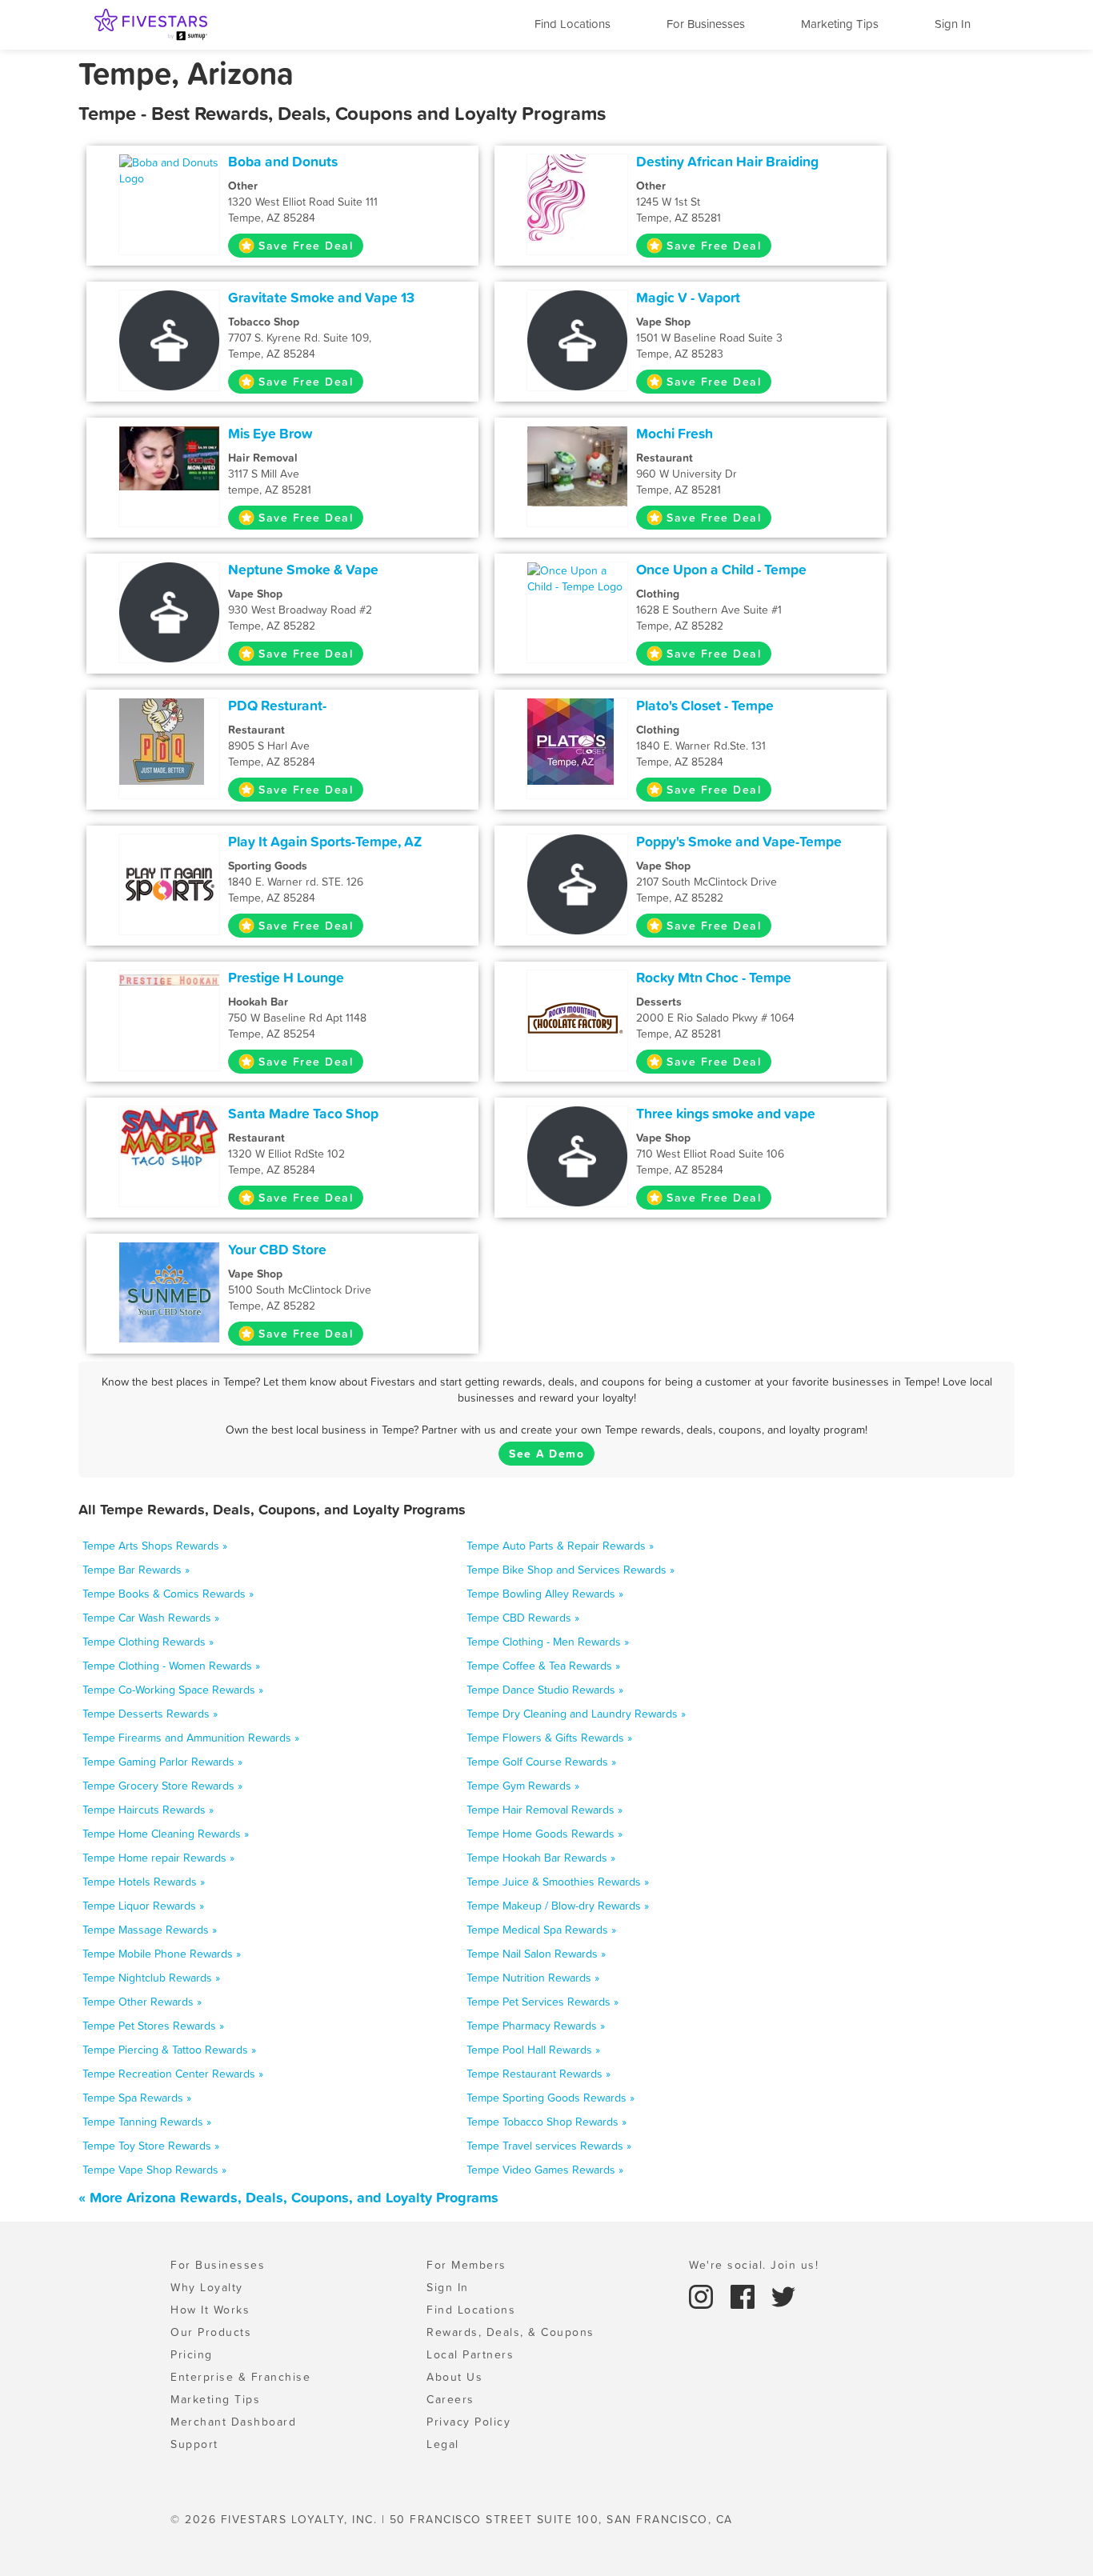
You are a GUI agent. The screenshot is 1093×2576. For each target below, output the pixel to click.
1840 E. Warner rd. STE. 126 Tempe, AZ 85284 (296, 882)
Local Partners (470, 2354)
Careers (450, 2399)
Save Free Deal (306, 246)
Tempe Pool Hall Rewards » (533, 2050)
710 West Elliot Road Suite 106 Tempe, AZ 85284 (710, 1154)
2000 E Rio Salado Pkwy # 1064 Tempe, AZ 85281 (715, 1018)
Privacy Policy (468, 2422)
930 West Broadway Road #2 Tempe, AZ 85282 (300, 610)
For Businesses (706, 24)
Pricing (192, 2354)
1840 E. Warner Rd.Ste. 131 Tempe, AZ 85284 (701, 746)
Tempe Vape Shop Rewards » (154, 2170)
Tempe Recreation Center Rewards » (173, 2074)
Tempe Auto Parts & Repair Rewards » (560, 1546)
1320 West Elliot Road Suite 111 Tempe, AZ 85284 (303, 202)
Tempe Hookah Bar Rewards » (541, 1858)
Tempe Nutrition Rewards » (533, 1978)
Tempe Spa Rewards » (137, 2098)
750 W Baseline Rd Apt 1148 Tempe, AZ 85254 (297, 1018)
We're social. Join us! (754, 2265)
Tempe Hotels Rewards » (144, 1882)
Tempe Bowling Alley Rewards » (545, 1594)
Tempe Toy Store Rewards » (151, 2146)
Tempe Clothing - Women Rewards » (171, 1666)
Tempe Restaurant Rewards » (538, 2074)
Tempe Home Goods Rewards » (544, 1834)
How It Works (210, 2310)
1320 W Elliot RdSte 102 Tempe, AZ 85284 (286, 1154)
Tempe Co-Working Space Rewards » (173, 1690)
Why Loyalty (207, 2287)
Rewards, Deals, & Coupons (510, 2332)
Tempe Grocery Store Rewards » (162, 1786)
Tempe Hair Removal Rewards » (544, 1810)
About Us (454, 2377)
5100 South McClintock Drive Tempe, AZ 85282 (300, 1290)
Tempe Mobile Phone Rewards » (162, 1954)
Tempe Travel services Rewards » (549, 2146)
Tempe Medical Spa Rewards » (541, 1930)
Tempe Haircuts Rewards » (148, 1810)
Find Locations (573, 24)
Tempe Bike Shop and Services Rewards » (571, 1570)
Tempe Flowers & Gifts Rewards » (549, 1738)
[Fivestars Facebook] (745, 2295)
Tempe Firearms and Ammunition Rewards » (191, 1738)
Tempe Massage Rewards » (150, 1930)
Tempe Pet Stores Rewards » (153, 2026)
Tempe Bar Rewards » (136, 1570)
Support (194, 2444)
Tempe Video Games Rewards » (545, 2170)
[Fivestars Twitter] (783, 2295)
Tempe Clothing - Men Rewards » (548, 1642)
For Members (466, 2265)
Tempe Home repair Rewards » (158, 1858)
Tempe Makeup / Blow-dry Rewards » (558, 1906)
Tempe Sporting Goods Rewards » (551, 2098)
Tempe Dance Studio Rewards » (545, 1690)
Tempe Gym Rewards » (523, 1786)
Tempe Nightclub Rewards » (151, 1978)
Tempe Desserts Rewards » (150, 1714)
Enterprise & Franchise (240, 2377)
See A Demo (546, 1454)
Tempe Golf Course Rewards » (541, 1762)
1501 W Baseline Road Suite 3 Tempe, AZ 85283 (709, 338)
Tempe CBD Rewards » (523, 1618)
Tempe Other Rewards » (142, 2002)
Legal (443, 2444)
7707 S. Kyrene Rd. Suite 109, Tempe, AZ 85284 (300, 338)
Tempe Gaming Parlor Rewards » (162, 1762)
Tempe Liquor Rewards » (143, 1906)
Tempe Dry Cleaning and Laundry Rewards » (576, 1714)
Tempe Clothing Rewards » (148, 1642)
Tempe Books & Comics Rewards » (168, 1594)
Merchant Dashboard (233, 2422)
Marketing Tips (840, 24)
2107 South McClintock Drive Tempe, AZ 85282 (707, 882)
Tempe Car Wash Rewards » (151, 1618)
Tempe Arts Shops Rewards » (155, 1546)
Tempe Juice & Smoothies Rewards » (558, 1882)
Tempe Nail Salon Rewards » (536, 1954)
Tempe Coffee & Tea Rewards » (543, 1666)
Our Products (211, 2332)
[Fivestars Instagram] (703, 2295)
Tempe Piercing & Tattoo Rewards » (169, 2050)
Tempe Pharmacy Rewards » (536, 2026)
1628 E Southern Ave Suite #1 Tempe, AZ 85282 (709, 610)
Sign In (953, 24)
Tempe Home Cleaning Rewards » (166, 1834)
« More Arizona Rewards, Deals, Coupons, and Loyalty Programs (288, 2197)
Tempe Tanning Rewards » (147, 2122)
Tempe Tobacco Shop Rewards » (546, 2122)
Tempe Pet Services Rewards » (542, 2002)
